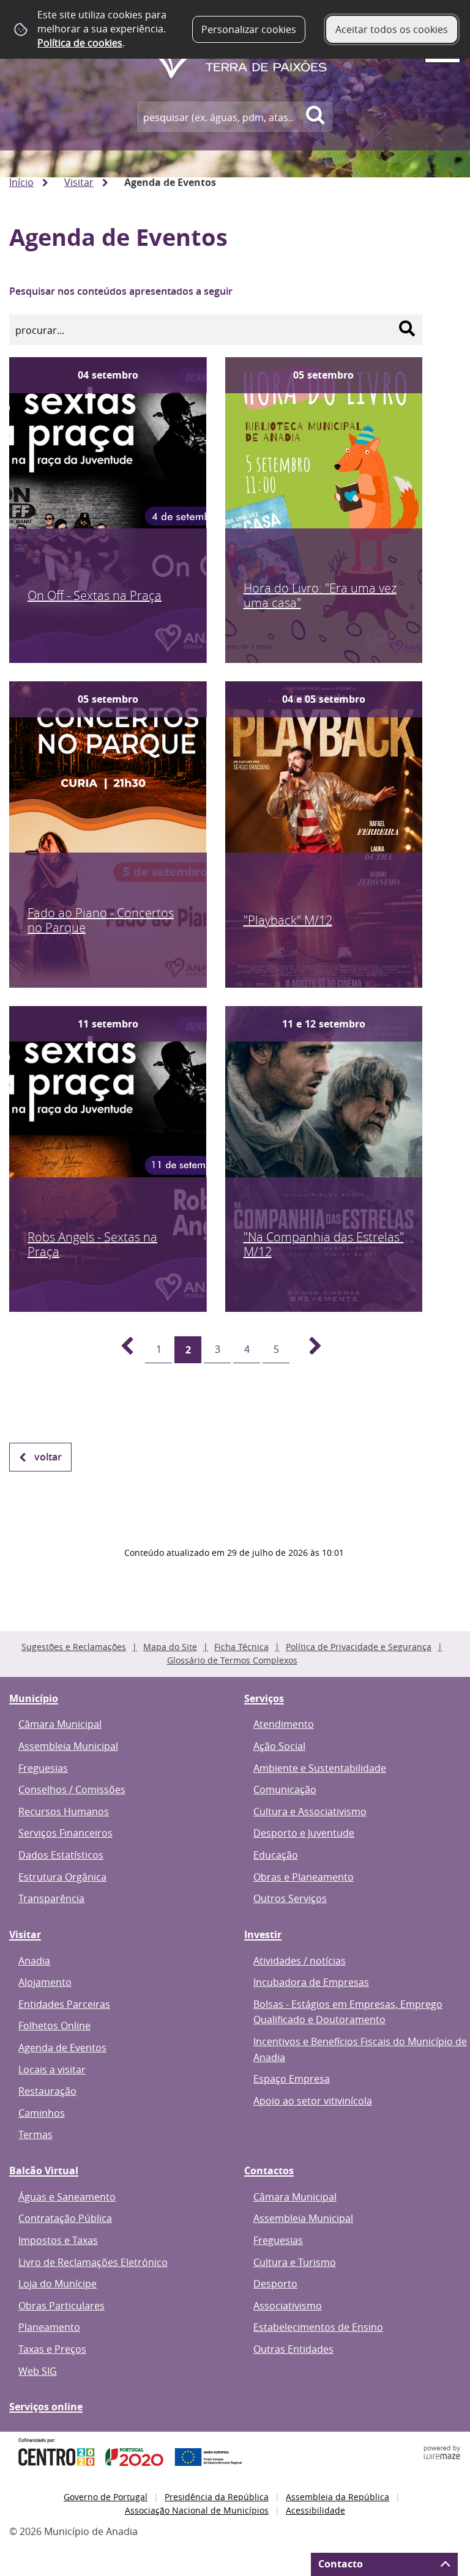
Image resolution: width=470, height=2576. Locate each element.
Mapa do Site (170, 1647)
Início (21, 182)
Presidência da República (217, 2497)
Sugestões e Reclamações (74, 1647)
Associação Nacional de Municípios (197, 2510)
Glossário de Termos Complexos (232, 1660)
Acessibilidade (315, 2510)
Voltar (48, 1457)
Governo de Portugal (106, 2497)
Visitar (79, 182)
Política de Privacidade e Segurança (359, 1647)
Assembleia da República (338, 2497)
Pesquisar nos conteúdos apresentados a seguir (121, 291)
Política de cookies (80, 43)
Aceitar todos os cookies (392, 29)
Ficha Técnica (241, 1647)
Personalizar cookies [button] (249, 29)
